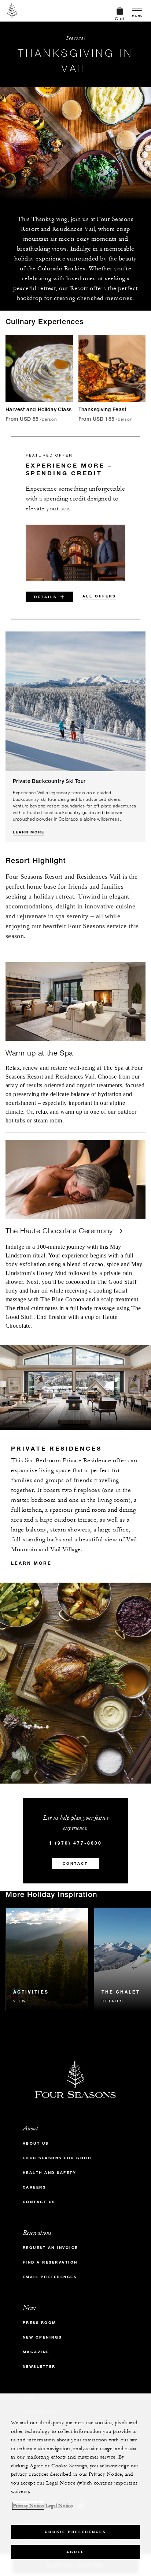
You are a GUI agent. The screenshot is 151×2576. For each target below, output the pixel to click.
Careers (34, 2187)
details (45, 597)
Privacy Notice (28, 2506)
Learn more (31, 1563)
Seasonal (75, 38)
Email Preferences (50, 2277)
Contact (75, 1863)
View (20, 2001)
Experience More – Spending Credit (69, 469)
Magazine (36, 2352)
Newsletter (39, 2367)
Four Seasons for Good (57, 2158)
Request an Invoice (50, 2248)
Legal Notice (59, 2506)
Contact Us (39, 2202)
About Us (36, 2143)
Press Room (40, 2323)
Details (113, 2001)
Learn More (29, 832)
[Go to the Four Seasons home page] (12, 11)
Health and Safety (50, 2173)
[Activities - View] (47, 1959)
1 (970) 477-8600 (75, 1843)
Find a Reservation (50, 2262)
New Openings (42, 2337)
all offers (99, 596)
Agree (75, 2552)
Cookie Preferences (75, 2532)
